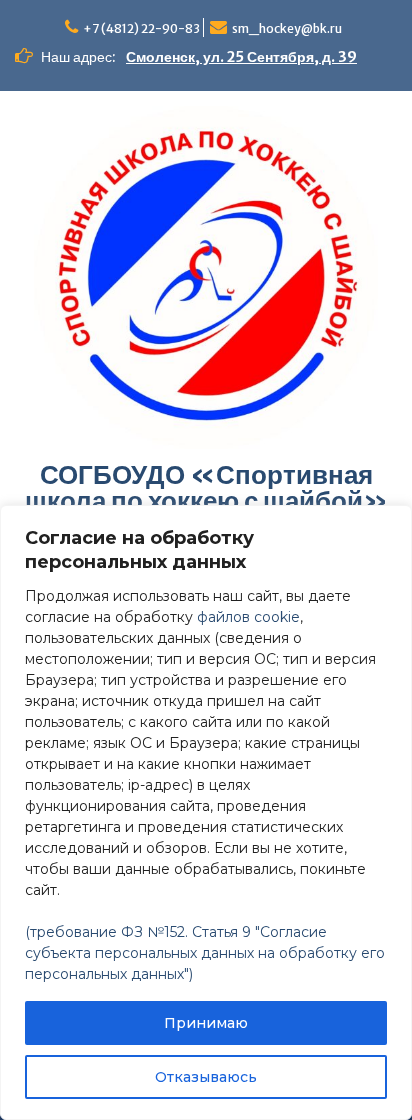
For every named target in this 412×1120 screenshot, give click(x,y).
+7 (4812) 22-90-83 (141, 28)
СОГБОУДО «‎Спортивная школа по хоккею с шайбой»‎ (206, 487)
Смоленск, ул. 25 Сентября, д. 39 (241, 57)
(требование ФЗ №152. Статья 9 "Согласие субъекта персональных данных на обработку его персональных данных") (205, 953)
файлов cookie (248, 617)
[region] (206, 812)
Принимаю (206, 1023)
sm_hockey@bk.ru (287, 28)
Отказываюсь (206, 1077)
